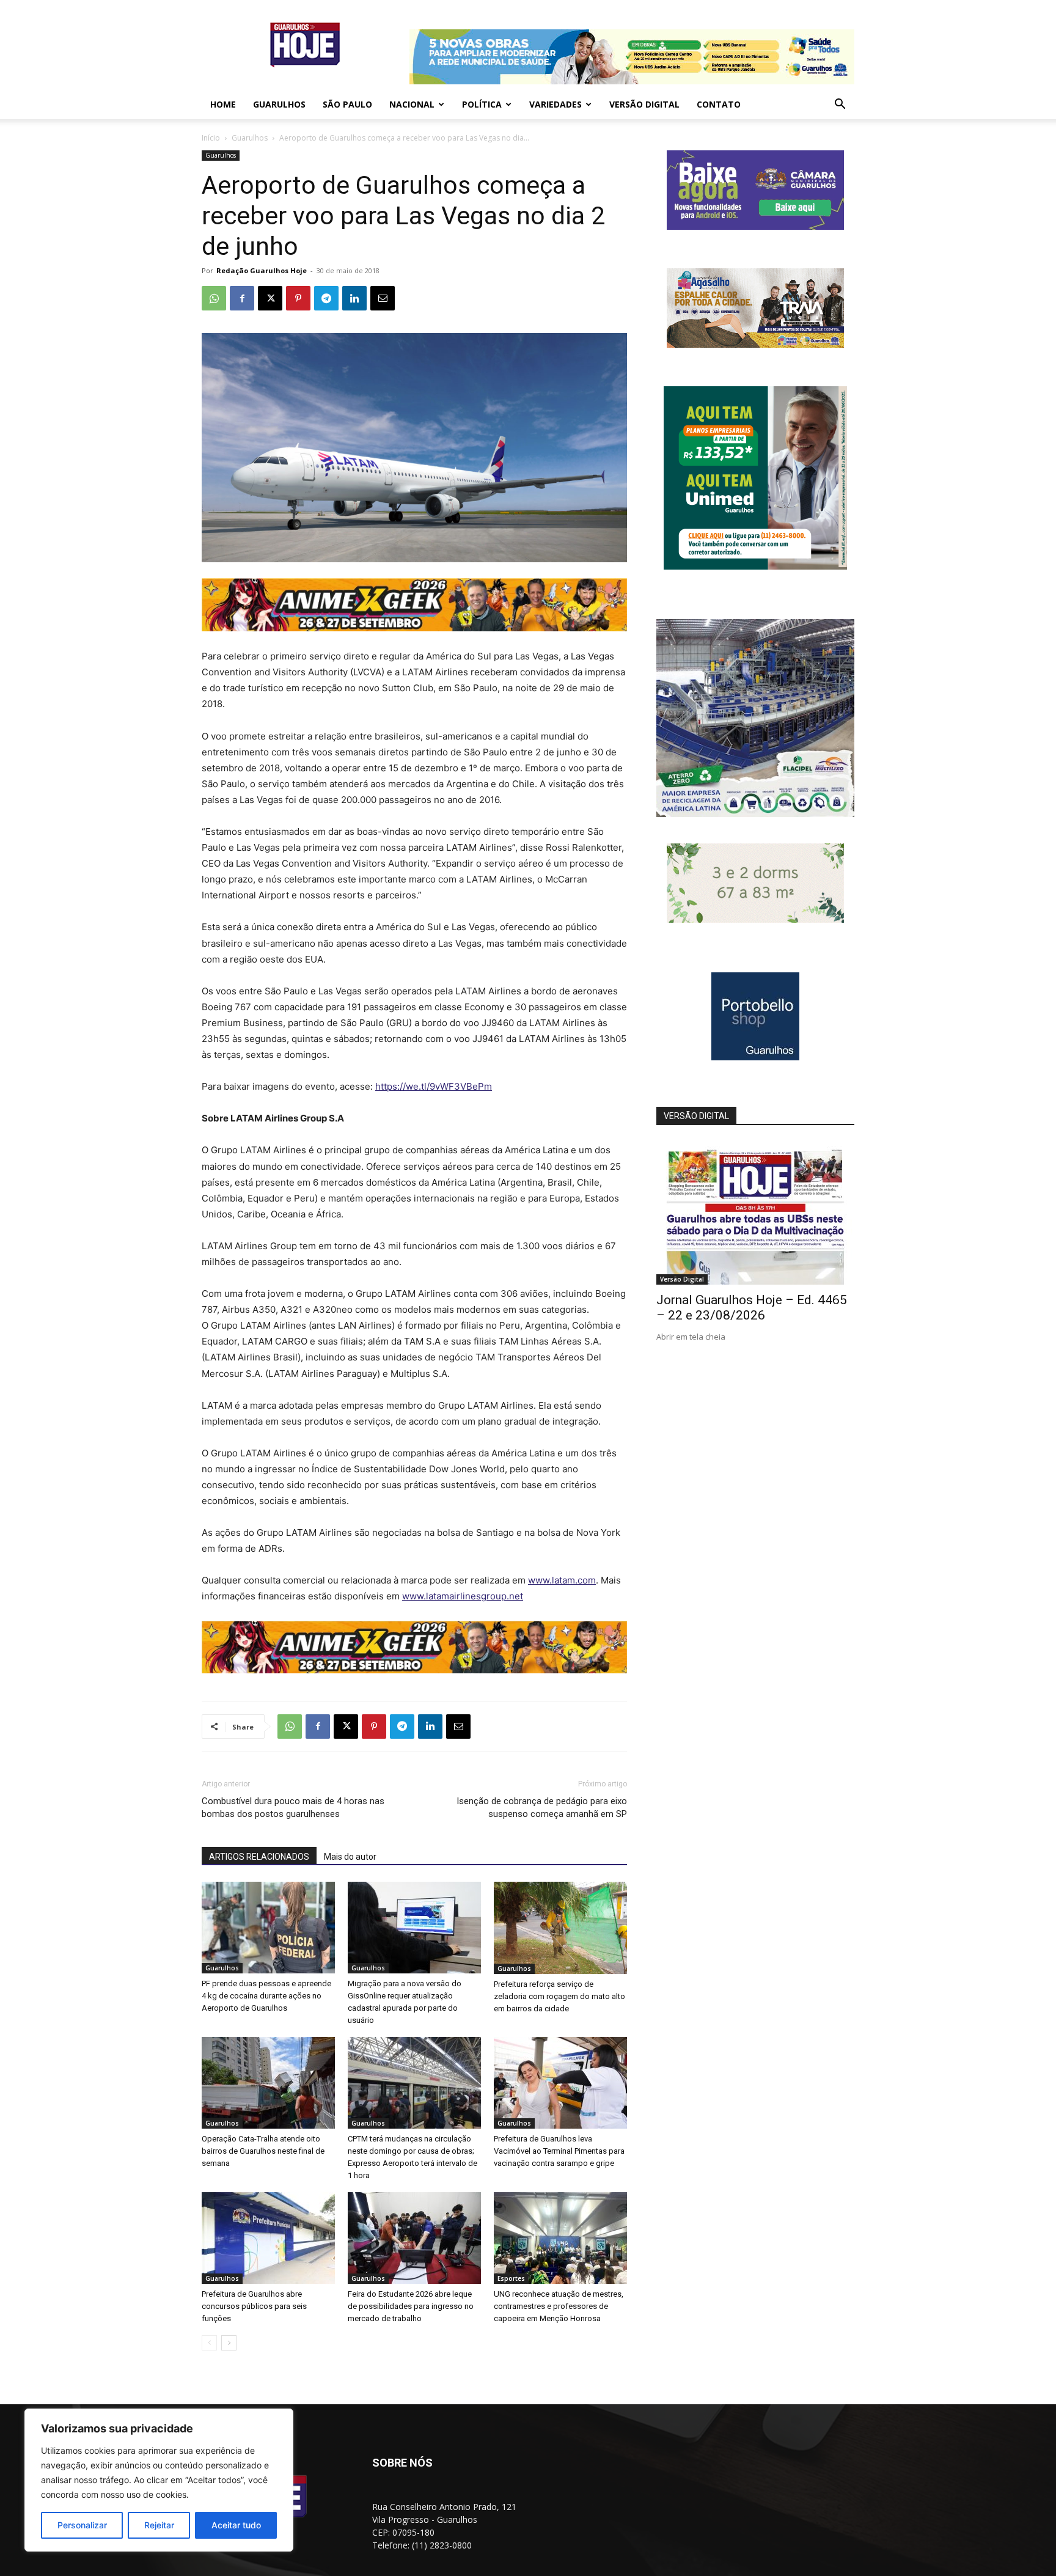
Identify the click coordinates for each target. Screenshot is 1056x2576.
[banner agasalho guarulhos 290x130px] (755, 344)
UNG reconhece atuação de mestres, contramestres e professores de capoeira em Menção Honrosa (559, 2306)
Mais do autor (350, 1857)
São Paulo (347, 104)
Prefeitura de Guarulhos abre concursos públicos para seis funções (254, 2306)
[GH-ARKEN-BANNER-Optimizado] (755, 919)
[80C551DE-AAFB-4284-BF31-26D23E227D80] (755, 566)
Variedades (555, 104)
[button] (840, 105)
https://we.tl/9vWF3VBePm (434, 1086)
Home (223, 104)
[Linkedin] (354, 298)
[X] (270, 298)
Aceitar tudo (236, 2525)
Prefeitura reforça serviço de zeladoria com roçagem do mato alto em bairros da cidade (559, 1996)
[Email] (383, 298)
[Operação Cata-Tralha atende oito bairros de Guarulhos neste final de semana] (268, 2083)
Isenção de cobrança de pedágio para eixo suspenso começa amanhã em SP (542, 1807)
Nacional (412, 104)
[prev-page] (209, 2343)
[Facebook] (242, 298)
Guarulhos (279, 104)
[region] (159, 2480)
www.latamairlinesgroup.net (463, 1596)
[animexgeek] (414, 628)
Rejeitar (159, 2525)
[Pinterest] (298, 298)
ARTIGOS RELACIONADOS (259, 1857)
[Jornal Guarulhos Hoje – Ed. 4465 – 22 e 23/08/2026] (755, 1213)
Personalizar (82, 2525)
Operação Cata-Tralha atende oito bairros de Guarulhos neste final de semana (263, 2151)
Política (482, 104)
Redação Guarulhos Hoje (262, 270)
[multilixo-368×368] (755, 814)
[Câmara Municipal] (755, 226)
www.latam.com (562, 1580)
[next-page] (229, 2343)
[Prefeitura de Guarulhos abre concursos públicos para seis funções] (268, 2238)
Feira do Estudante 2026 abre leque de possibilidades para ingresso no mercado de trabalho (411, 2306)
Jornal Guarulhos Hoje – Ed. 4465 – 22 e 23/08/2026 (752, 1308)
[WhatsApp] (214, 298)
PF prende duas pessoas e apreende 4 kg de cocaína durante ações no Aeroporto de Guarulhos (266, 1996)
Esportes (511, 2278)
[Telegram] (326, 298)
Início (211, 138)
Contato (719, 104)
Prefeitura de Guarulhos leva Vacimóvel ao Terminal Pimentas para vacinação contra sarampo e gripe (559, 2151)
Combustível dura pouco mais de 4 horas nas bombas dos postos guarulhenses (293, 1807)
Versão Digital (644, 104)
